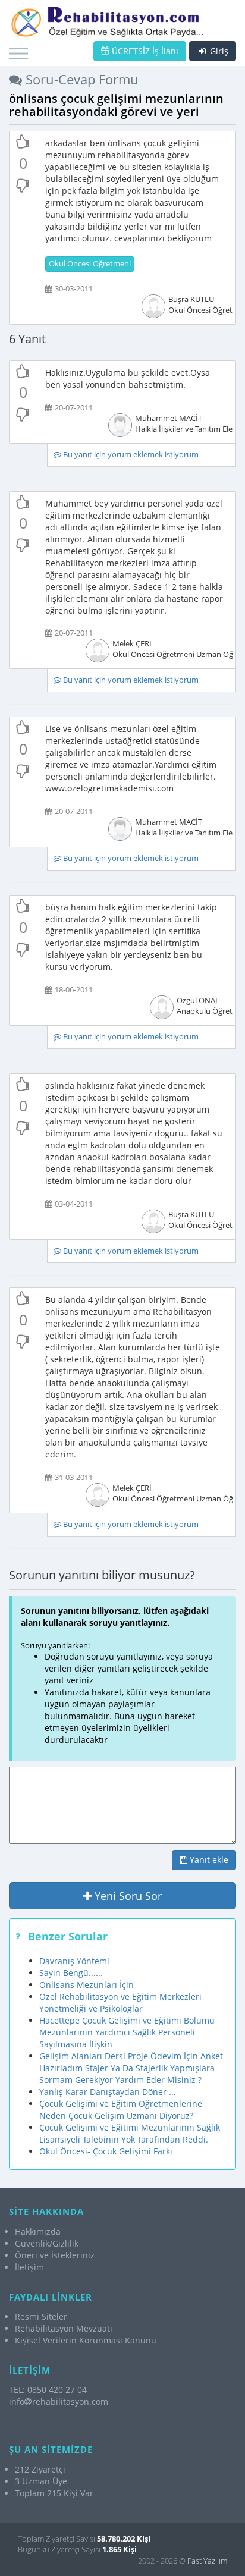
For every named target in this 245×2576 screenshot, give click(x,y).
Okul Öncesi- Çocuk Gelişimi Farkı (106, 2151)
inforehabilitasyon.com (59, 2401)
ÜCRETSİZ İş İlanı (144, 51)
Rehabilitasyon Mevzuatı (64, 2328)
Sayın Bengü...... (71, 1973)
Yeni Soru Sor (127, 1896)
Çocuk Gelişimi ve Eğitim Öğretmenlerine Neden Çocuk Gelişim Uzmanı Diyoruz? (121, 2110)
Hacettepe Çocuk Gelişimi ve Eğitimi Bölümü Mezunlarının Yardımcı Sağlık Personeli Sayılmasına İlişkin (127, 2032)
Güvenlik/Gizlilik (47, 2243)
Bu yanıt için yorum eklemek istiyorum (130, 455)
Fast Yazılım (207, 2561)
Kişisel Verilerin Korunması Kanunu (86, 2340)
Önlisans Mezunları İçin (87, 1985)
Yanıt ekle (208, 1860)
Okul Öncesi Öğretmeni (90, 264)
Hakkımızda (38, 2231)
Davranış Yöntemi (74, 1961)
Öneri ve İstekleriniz (55, 2255)
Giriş (218, 51)
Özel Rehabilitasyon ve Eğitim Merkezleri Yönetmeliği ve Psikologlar (120, 2002)
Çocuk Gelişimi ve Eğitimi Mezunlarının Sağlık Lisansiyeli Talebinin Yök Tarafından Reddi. (130, 2133)
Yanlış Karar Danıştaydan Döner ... (108, 2092)
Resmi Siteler (41, 2316)
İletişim (29, 2267)
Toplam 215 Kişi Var (54, 2493)
